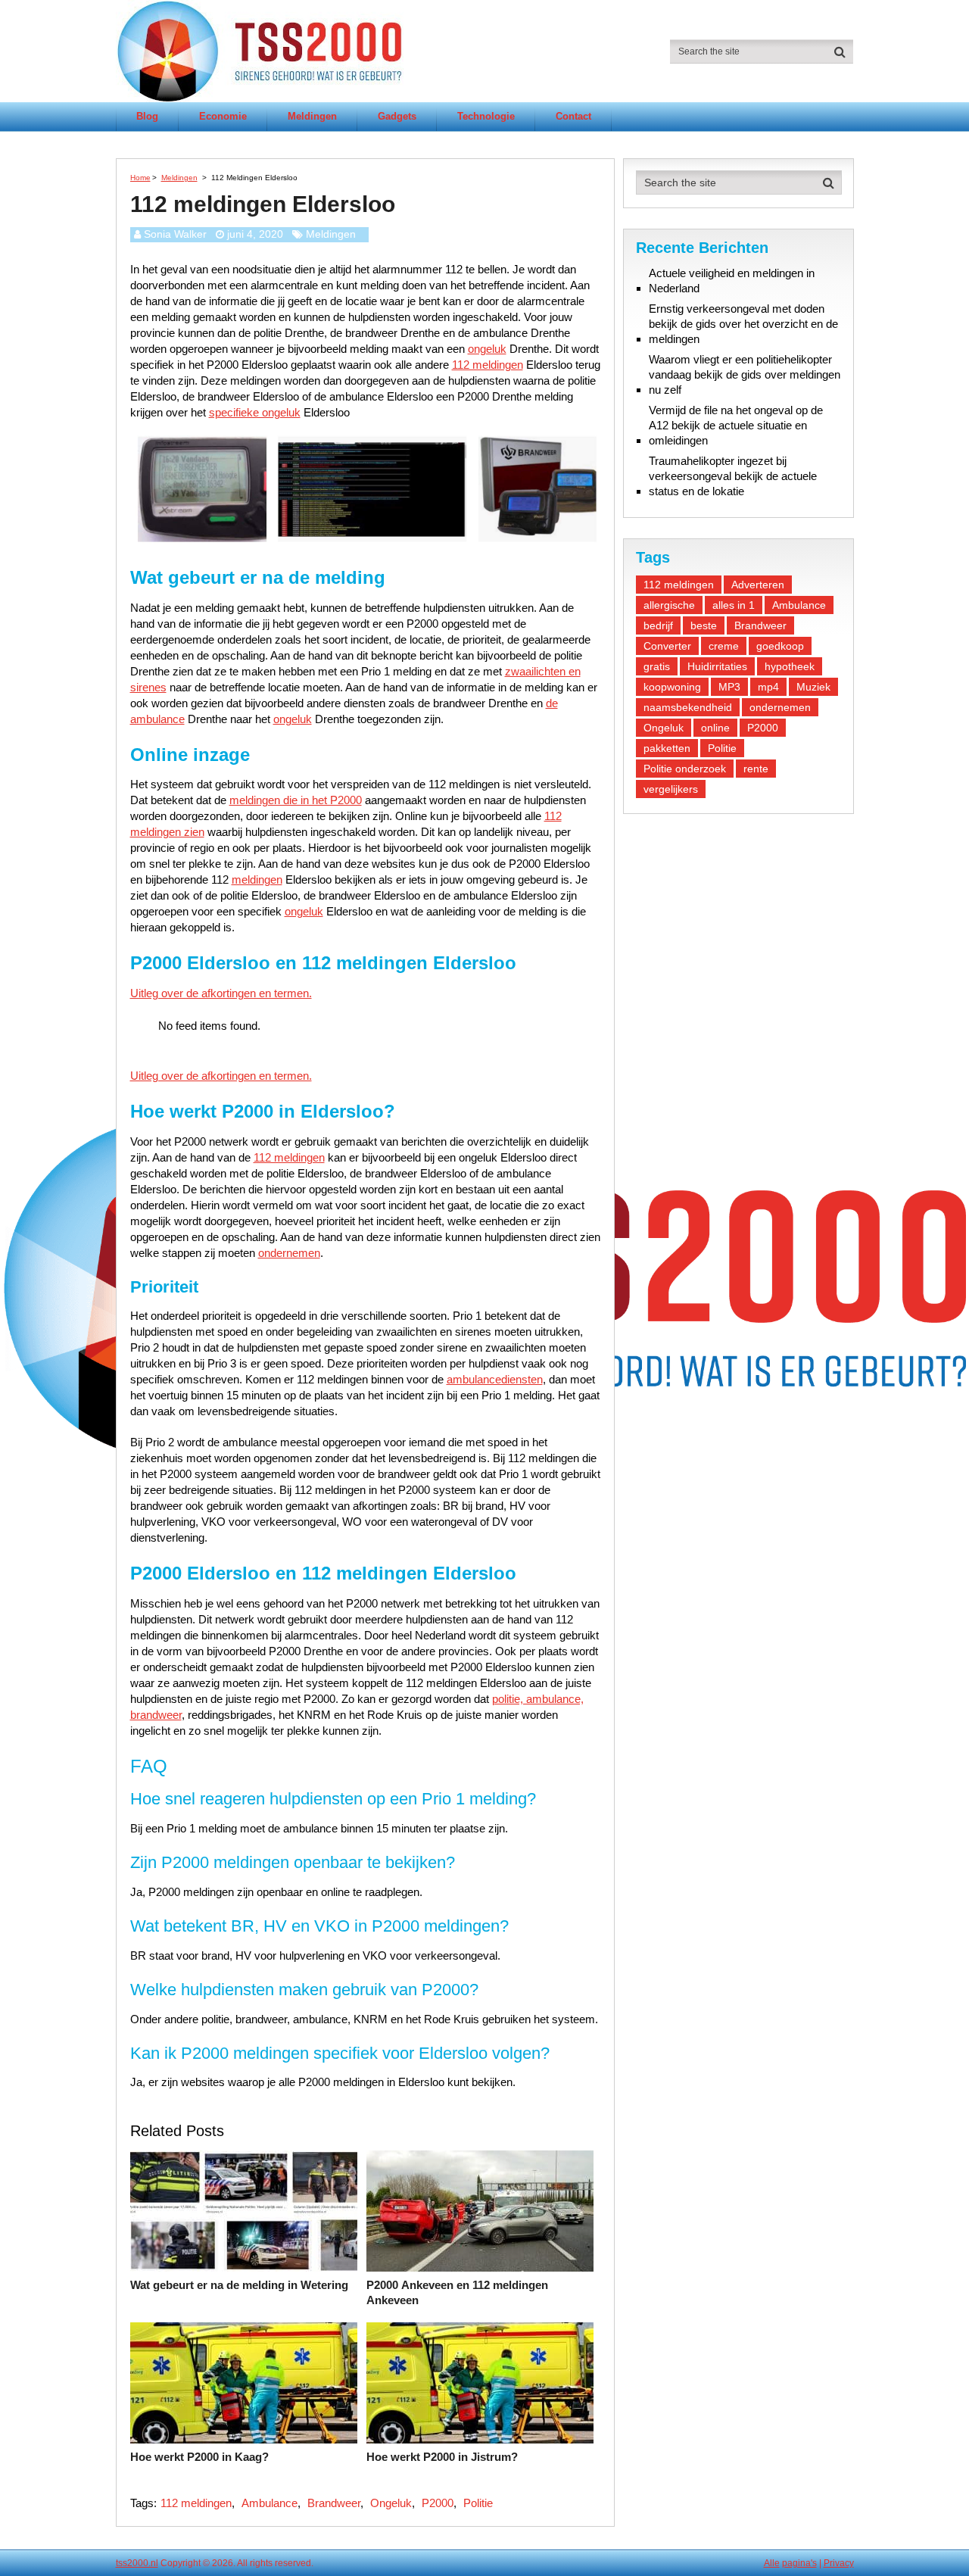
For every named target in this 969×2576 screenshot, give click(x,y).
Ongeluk (391, 2503)
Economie (223, 116)
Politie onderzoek (685, 769)
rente (756, 769)
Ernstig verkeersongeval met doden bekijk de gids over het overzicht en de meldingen (743, 324)
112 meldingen (488, 365)
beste (704, 625)
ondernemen (289, 1253)
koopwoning (672, 687)
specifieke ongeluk (255, 412)
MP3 (729, 687)
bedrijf (658, 625)
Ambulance (270, 2503)
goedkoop (780, 646)
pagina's (799, 2563)
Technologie (486, 116)
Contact (573, 116)
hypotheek (790, 666)
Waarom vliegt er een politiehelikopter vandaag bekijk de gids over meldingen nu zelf (745, 374)
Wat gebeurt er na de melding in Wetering (239, 2285)
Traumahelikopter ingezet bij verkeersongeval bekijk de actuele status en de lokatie (733, 476)
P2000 (438, 2503)
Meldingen (312, 116)
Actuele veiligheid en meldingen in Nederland (732, 281)
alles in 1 (734, 605)
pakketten (667, 748)
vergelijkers (671, 789)
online (715, 728)
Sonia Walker (175, 234)
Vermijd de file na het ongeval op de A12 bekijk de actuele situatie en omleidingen (736, 425)
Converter (667, 646)
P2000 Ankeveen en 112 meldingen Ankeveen (457, 2292)
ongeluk (487, 349)
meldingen (257, 879)
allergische (669, 605)
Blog (147, 116)
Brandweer (334, 2503)
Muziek (813, 687)
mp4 (768, 687)
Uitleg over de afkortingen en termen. (221, 993)
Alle (772, 2563)
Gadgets (397, 116)
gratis (657, 666)
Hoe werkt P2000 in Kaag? (199, 2457)
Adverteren (758, 585)
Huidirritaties (717, 666)
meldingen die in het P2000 (296, 800)
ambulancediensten (495, 1379)
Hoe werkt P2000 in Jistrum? (442, 2457)
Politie (478, 2503)
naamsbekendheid (688, 707)
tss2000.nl (137, 2563)
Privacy (839, 2563)
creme (724, 646)
